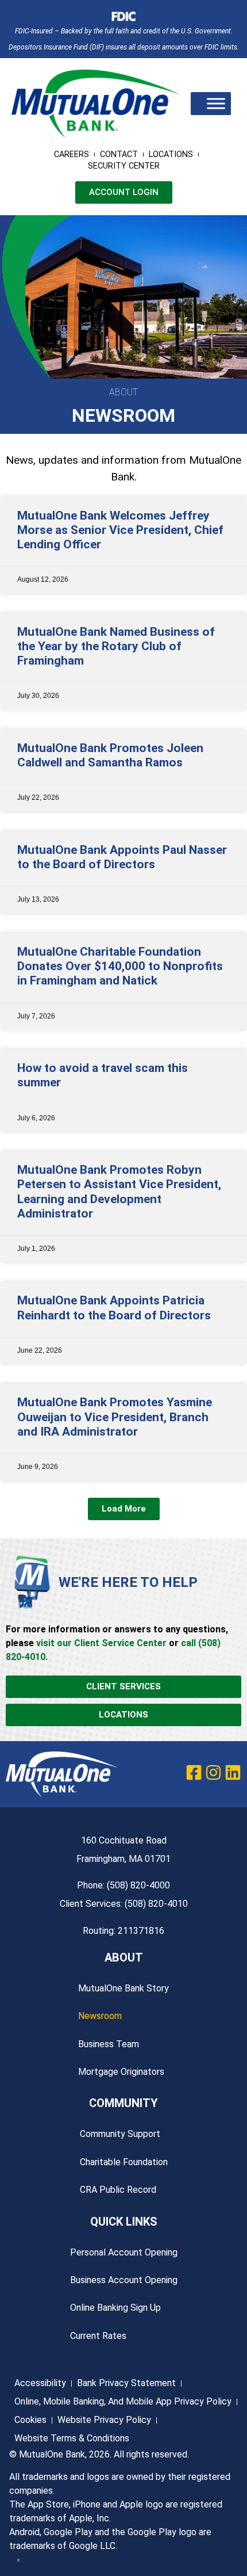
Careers (72, 154)
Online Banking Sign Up (115, 2308)
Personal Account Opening (124, 2252)
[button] (124, 1509)
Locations (171, 154)
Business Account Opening (124, 2280)
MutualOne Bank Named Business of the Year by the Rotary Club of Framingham (116, 646)
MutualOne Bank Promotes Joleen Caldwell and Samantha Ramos (110, 755)
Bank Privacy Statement (126, 2383)
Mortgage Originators (121, 2072)
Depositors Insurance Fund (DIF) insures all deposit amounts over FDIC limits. (124, 47)
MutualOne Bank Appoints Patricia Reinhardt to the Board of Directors (114, 1308)
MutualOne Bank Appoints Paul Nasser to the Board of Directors (122, 857)
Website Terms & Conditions (72, 2438)
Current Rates (98, 2336)
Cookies (30, 2420)
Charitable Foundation (124, 2162)
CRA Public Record (118, 2190)
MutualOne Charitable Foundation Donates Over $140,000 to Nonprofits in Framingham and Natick (120, 966)
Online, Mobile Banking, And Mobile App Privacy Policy (123, 2401)
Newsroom (100, 2016)
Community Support (120, 2134)
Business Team (109, 2044)
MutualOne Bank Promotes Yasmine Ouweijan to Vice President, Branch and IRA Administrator (115, 1417)
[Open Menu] (216, 103)
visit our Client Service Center (101, 1643)
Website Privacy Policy (104, 2420)
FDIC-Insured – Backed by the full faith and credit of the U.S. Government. (124, 31)
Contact (119, 154)
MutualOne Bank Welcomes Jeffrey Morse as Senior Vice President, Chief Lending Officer (120, 530)
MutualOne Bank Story (123, 1988)
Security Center (124, 166)
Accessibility (40, 2383)
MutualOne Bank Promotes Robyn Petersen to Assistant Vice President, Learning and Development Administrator (119, 1192)
